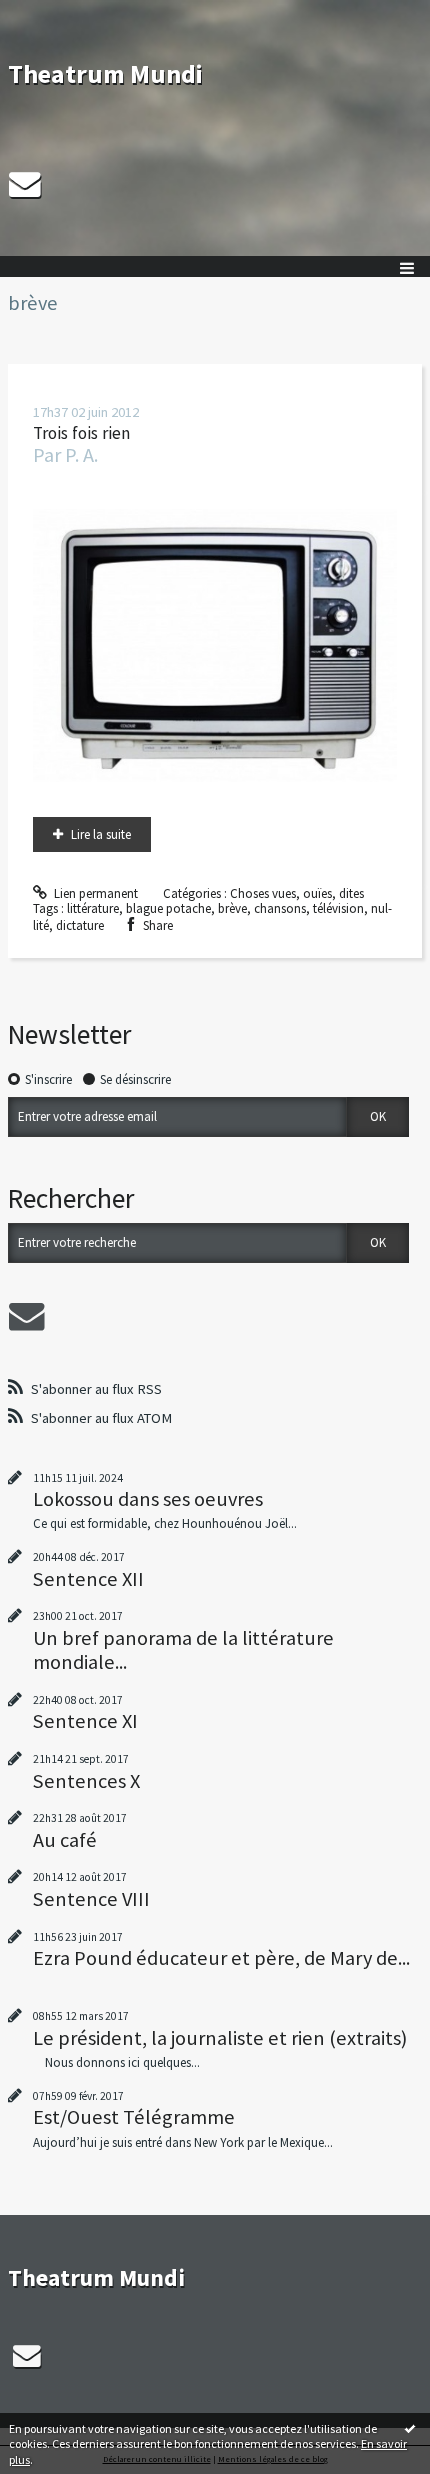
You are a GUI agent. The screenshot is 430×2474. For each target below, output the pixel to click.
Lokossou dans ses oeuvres (148, 1499)
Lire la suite (101, 834)
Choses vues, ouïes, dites (297, 893)
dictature (80, 925)
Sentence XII (88, 1579)
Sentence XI (85, 1721)
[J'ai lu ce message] (410, 2428)
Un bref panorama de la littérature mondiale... (183, 1650)
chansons (280, 908)
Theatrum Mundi (105, 73)
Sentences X (86, 1781)
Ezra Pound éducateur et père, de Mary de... (221, 1958)
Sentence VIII (91, 1899)
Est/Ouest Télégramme (134, 2117)
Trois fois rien (81, 433)
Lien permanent (94, 893)
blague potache (168, 908)
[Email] (25, 184)
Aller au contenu (52, 14)
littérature (93, 908)
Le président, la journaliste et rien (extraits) (220, 2038)
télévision (338, 908)
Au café (65, 1840)
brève (232, 908)
